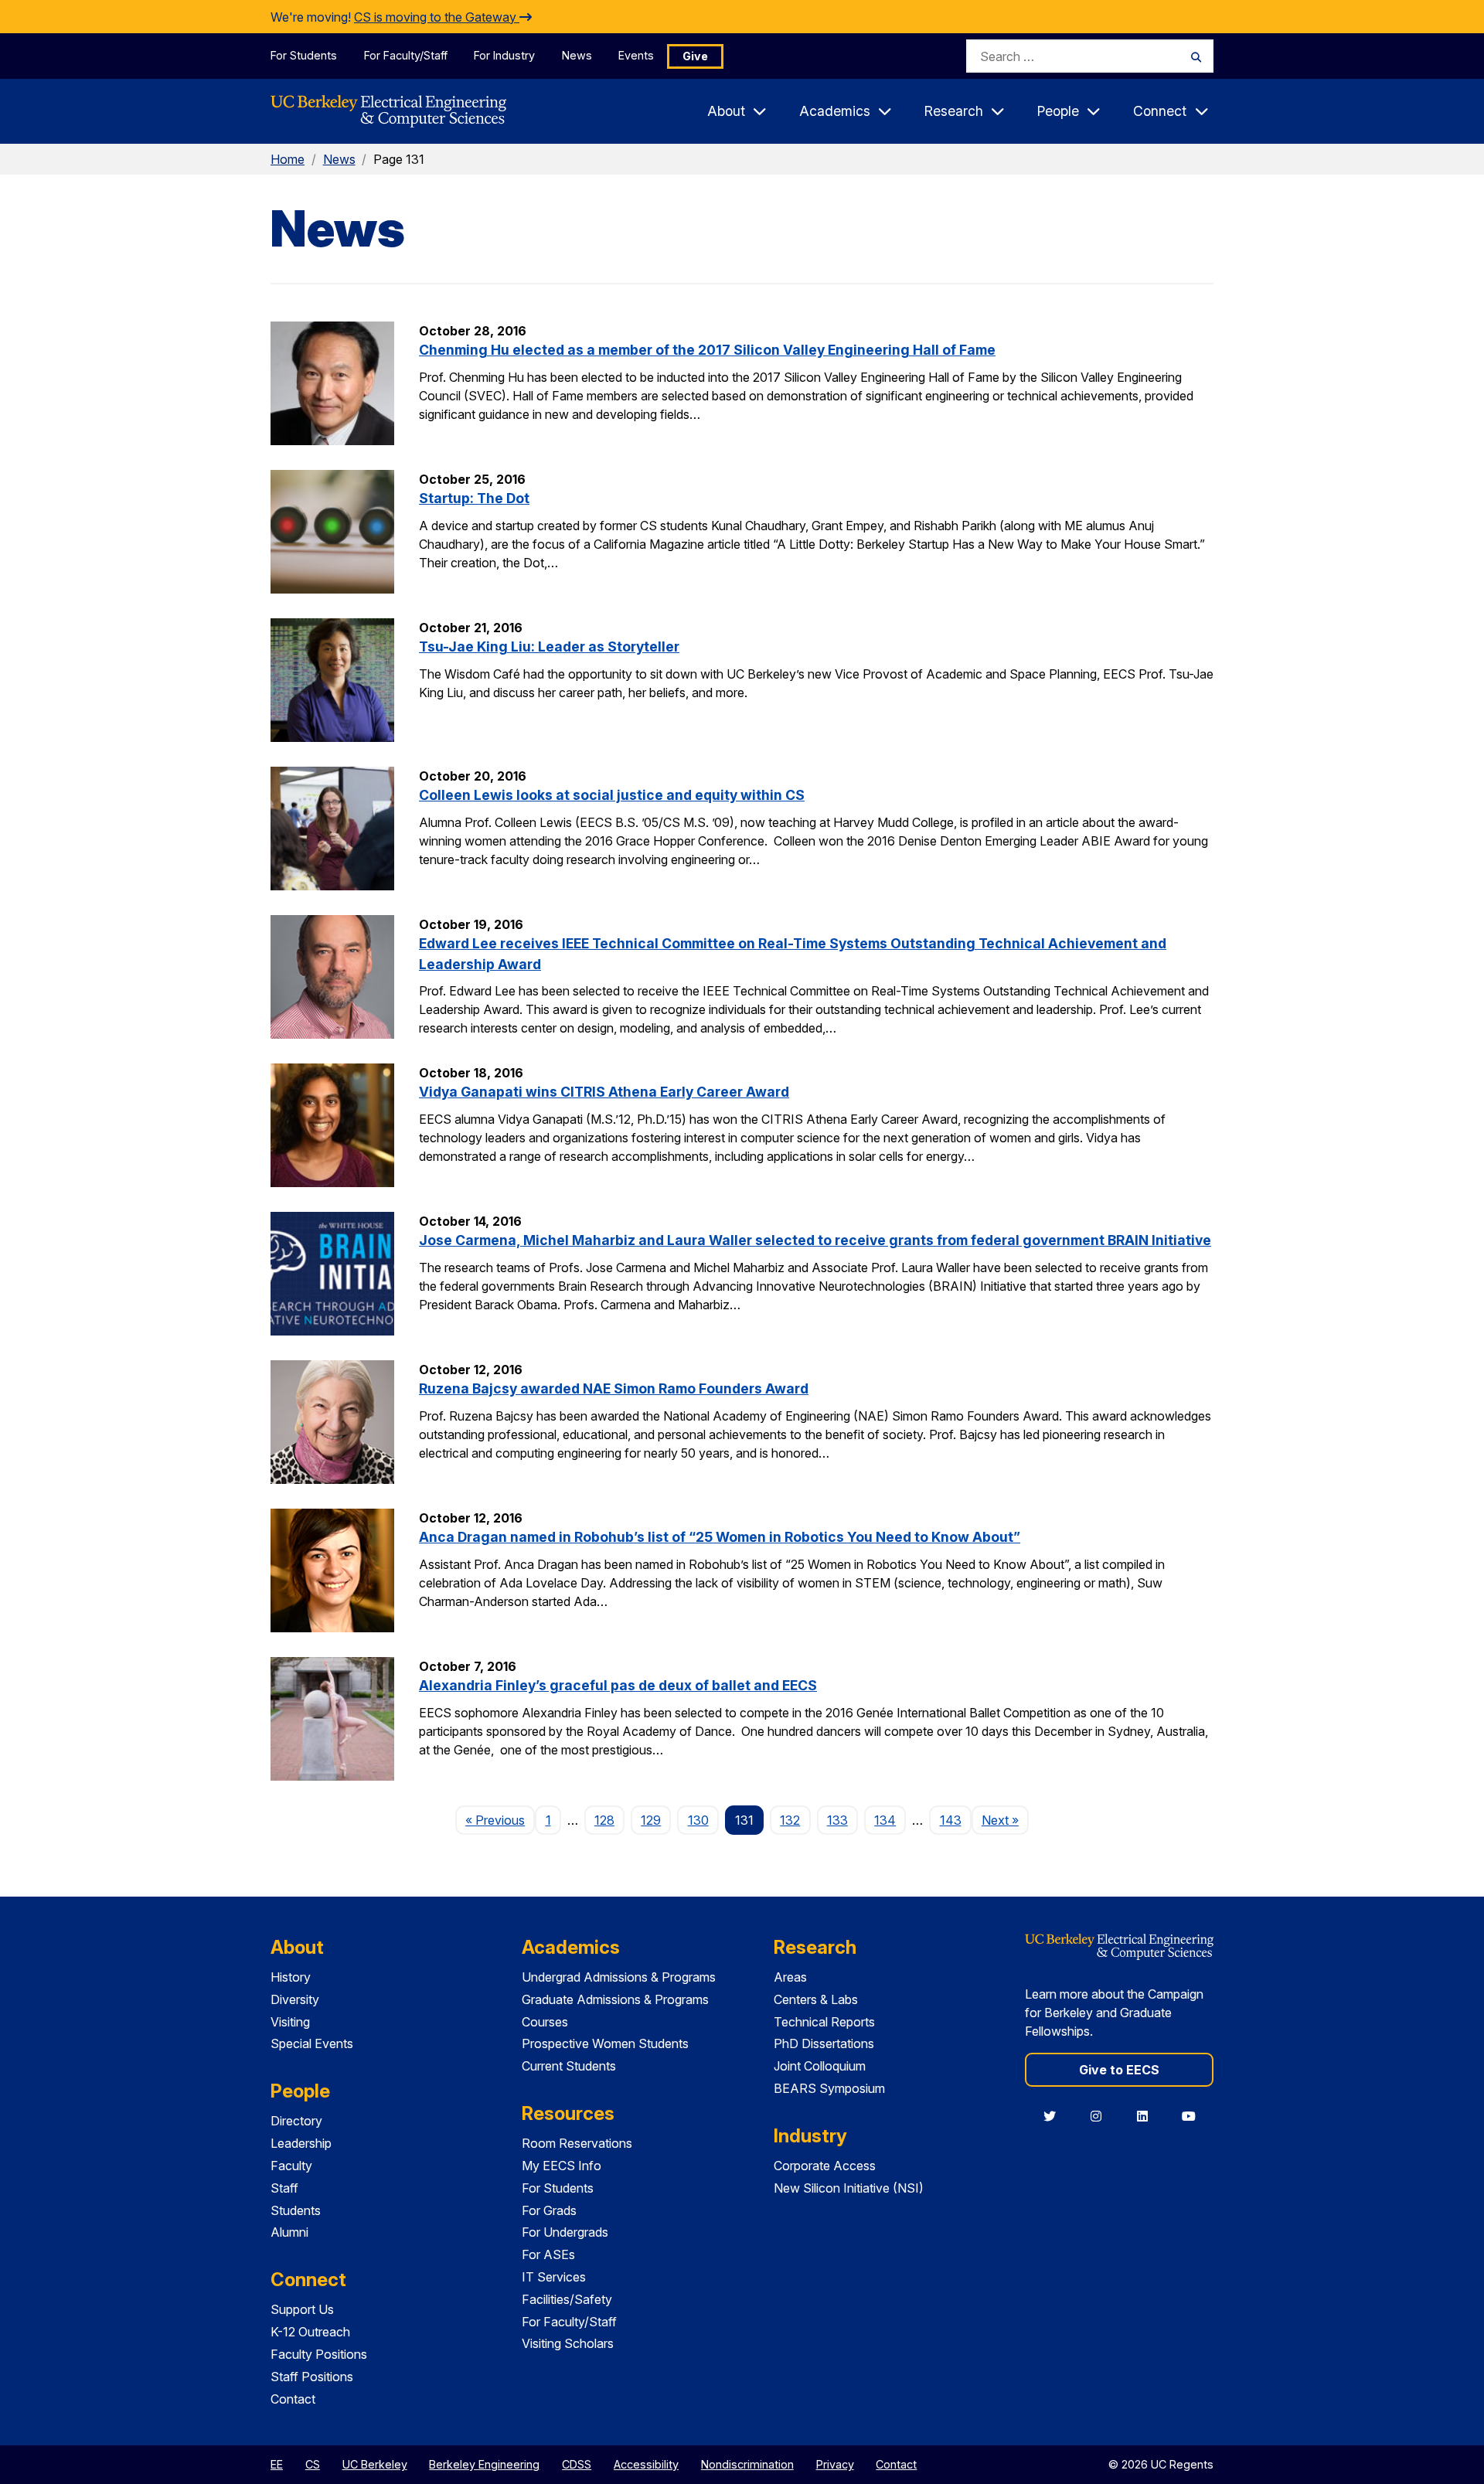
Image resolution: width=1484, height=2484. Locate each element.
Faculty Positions (319, 2354)
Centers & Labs (816, 1999)
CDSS (577, 2464)
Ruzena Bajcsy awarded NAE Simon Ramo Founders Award (614, 1388)
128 (604, 1820)
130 (698, 1820)
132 (790, 1820)
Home (288, 159)
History (291, 1977)
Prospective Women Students (605, 2043)
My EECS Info (562, 2166)
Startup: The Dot (474, 498)
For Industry (504, 55)
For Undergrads (565, 2232)
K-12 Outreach (310, 2332)
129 (651, 1820)
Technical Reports (824, 2022)
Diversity (295, 1999)
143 (951, 1820)
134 (885, 1820)
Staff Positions (312, 2377)
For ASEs (548, 2254)
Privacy (835, 2464)
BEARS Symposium (829, 2088)
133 (837, 1820)
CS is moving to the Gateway (437, 17)
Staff (284, 2188)
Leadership (301, 2143)
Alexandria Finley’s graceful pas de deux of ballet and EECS (618, 1685)
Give (695, 56)
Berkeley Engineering (484, 2464)
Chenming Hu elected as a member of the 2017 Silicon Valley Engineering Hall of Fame (707, 350)
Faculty (291, 2166)
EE (277, 2464)
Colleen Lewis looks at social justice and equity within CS (612, 795)
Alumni (289, 2232)
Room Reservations (577, 2143)
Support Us (302, 2309)
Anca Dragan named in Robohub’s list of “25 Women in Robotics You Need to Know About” (720, 1537)
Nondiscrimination (747, 2464)
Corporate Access (825, 2166)
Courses (545, 2022)
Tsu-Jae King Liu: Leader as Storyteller (549, 647)
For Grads (549, 2210)
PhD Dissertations (824, 2043)
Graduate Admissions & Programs (615, 1999)
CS (313, 2464)
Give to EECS (1119, 2070)
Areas (790, 1977)
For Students (304, 55)
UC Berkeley (375, 2464)
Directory (296, 2121)
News (577, 55)
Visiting (290, 2022)
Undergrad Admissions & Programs (619, 1977)
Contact (293, 2399)
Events (636, 55)
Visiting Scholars (568, 2343)
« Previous (500, 1820)
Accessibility (646, 2464)
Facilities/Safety (567, 2299)
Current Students (569, 2066)
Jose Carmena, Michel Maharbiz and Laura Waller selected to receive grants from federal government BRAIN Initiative (815, 1240)
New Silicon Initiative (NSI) (849, 2188)
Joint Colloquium (820, 2066)
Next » (1005, 1820)
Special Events (312, 2043)
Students (296, 2210)
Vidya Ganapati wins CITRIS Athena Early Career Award (604, 1092)
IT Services (554, 2277)
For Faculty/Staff (406, 55)
